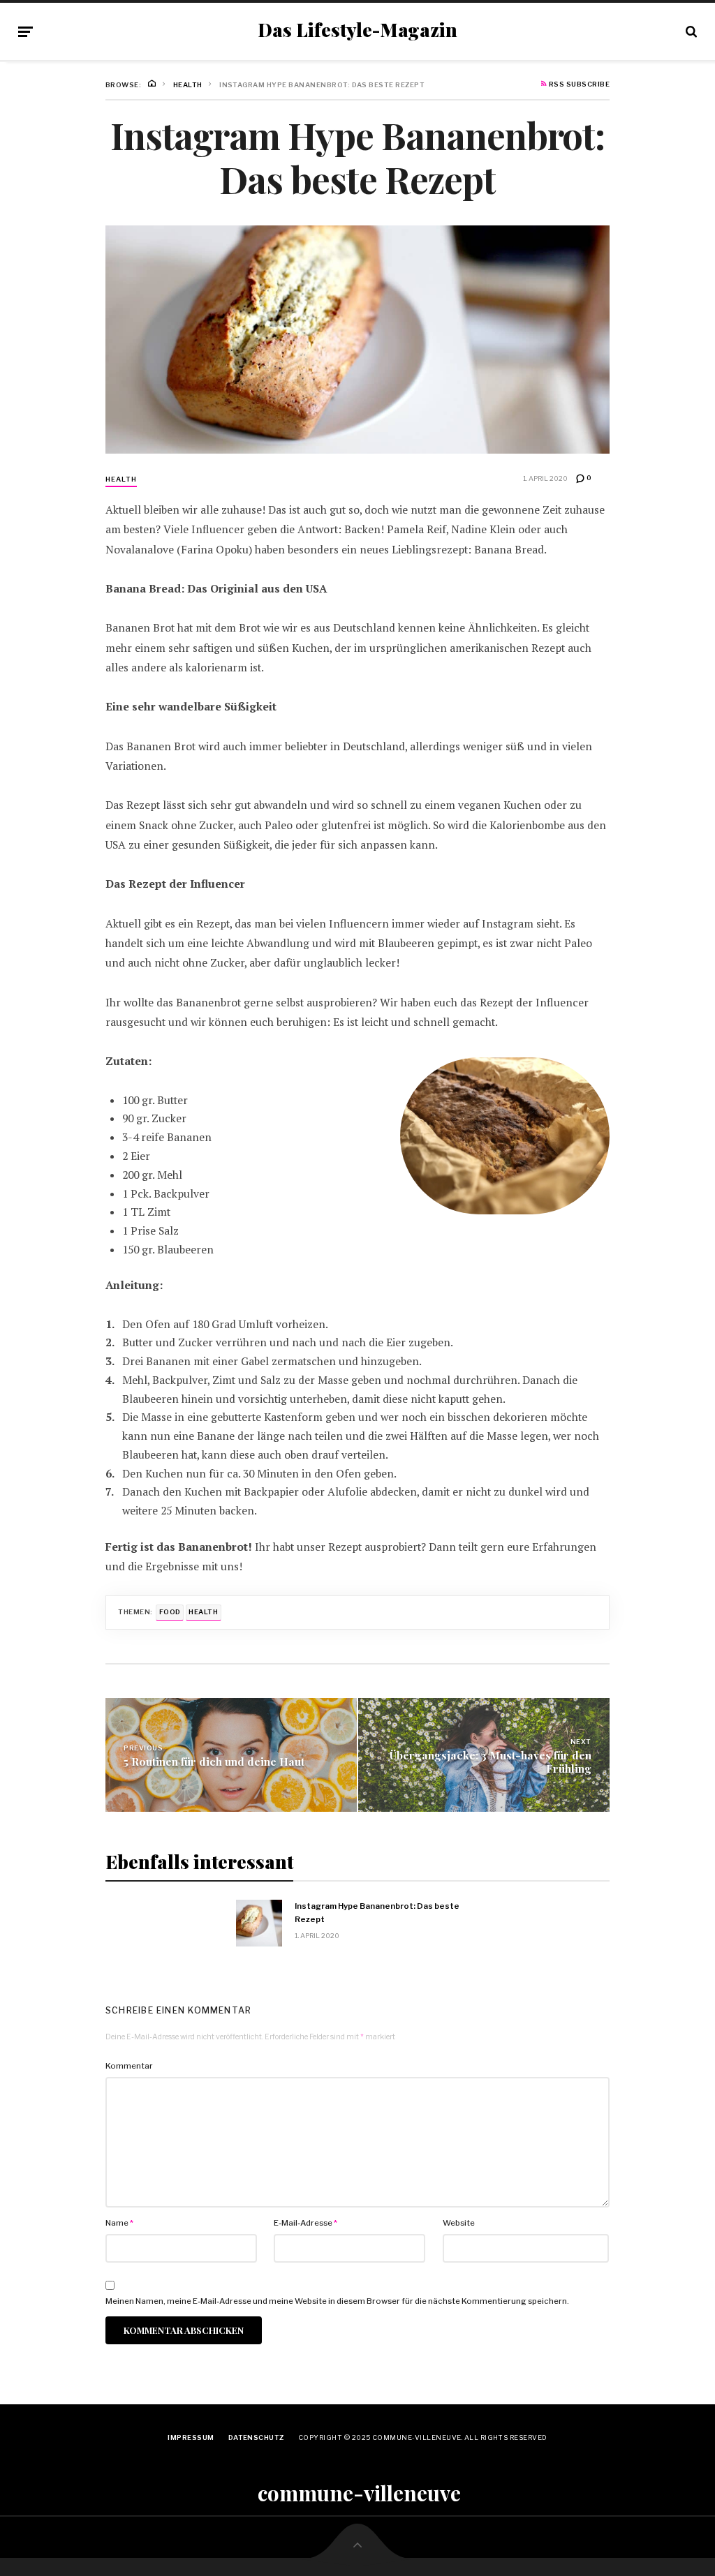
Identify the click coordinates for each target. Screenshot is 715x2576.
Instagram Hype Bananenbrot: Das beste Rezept (377, 1912)
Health (121, 479)
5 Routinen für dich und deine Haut (214, 1761)
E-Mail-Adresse (305, 2223)
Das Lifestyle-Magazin (357, 30)
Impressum (191, 2437)
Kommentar (129, 2066)
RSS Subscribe (578, 84)
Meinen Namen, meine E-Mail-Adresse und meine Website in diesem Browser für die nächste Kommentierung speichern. (337, 2301)
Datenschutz (256, 2437)
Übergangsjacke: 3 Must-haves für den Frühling (491, 1762)
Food (170, 1612)
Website (459, 2223)
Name (119, 2223)
